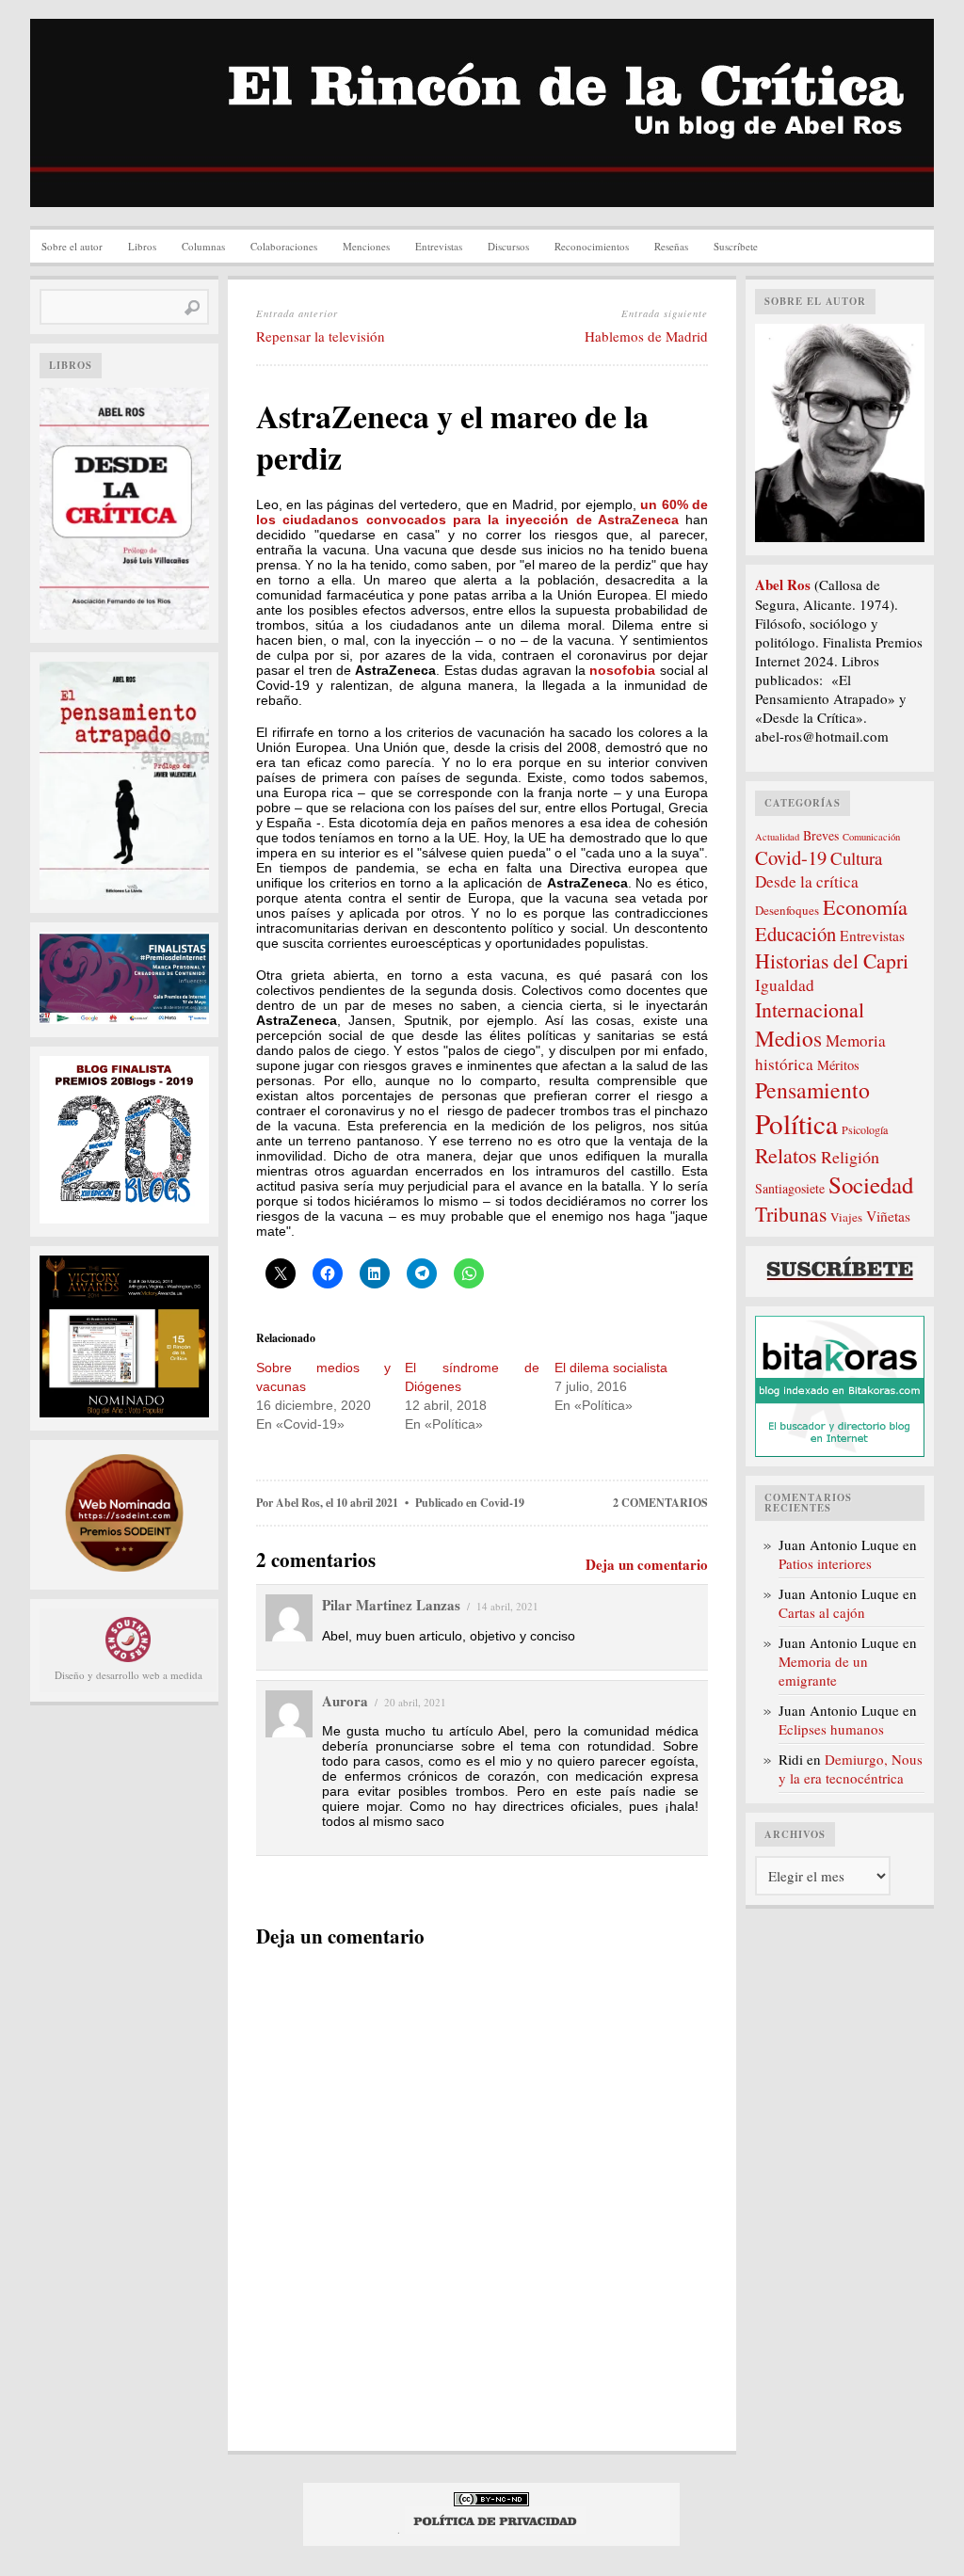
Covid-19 (502, 1503)
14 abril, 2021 (507, 1606)
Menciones (366, 246)
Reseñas (671, 246)
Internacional (810, 1009)
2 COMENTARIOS (660, 1503)
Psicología (865, 1129)
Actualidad (777, 837)
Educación (795, 934)
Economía (865, 906)
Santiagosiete (790, 1188)
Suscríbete (736, 246)
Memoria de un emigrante (823, 1671)
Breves (821, 835)
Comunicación (871, 837)
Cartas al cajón (822, 1612)
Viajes (846, 1217)
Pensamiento (812, 1090)
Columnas (203, 246)
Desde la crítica (807, 881)
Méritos (838, 1065)
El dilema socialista (611, 1368)
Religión (850, 1157)
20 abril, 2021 (415, 1702)
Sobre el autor (72, 246)
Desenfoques (787, 910)
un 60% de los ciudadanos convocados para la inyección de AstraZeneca (482, 512)
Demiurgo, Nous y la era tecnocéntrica (851, 1768)
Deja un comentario (647, 1564)
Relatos (786, 1155)
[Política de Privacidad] (496, 2529)
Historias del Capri (832, 960)
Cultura (856, 858)
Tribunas (791, 1214)
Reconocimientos (592, 246)
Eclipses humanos (831, 1729)
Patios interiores (825, 1563)
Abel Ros (298, 1503)
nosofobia (624, 670)
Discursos (508, 246)
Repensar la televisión (321, 336)
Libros (142, 246)
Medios (788, 1038)
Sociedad (871, 1184)
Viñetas (888, 1216)
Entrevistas (439, 246)
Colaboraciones (284, 246)
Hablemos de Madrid (646, 336)
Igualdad (785, 985)
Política (796, 1123)
